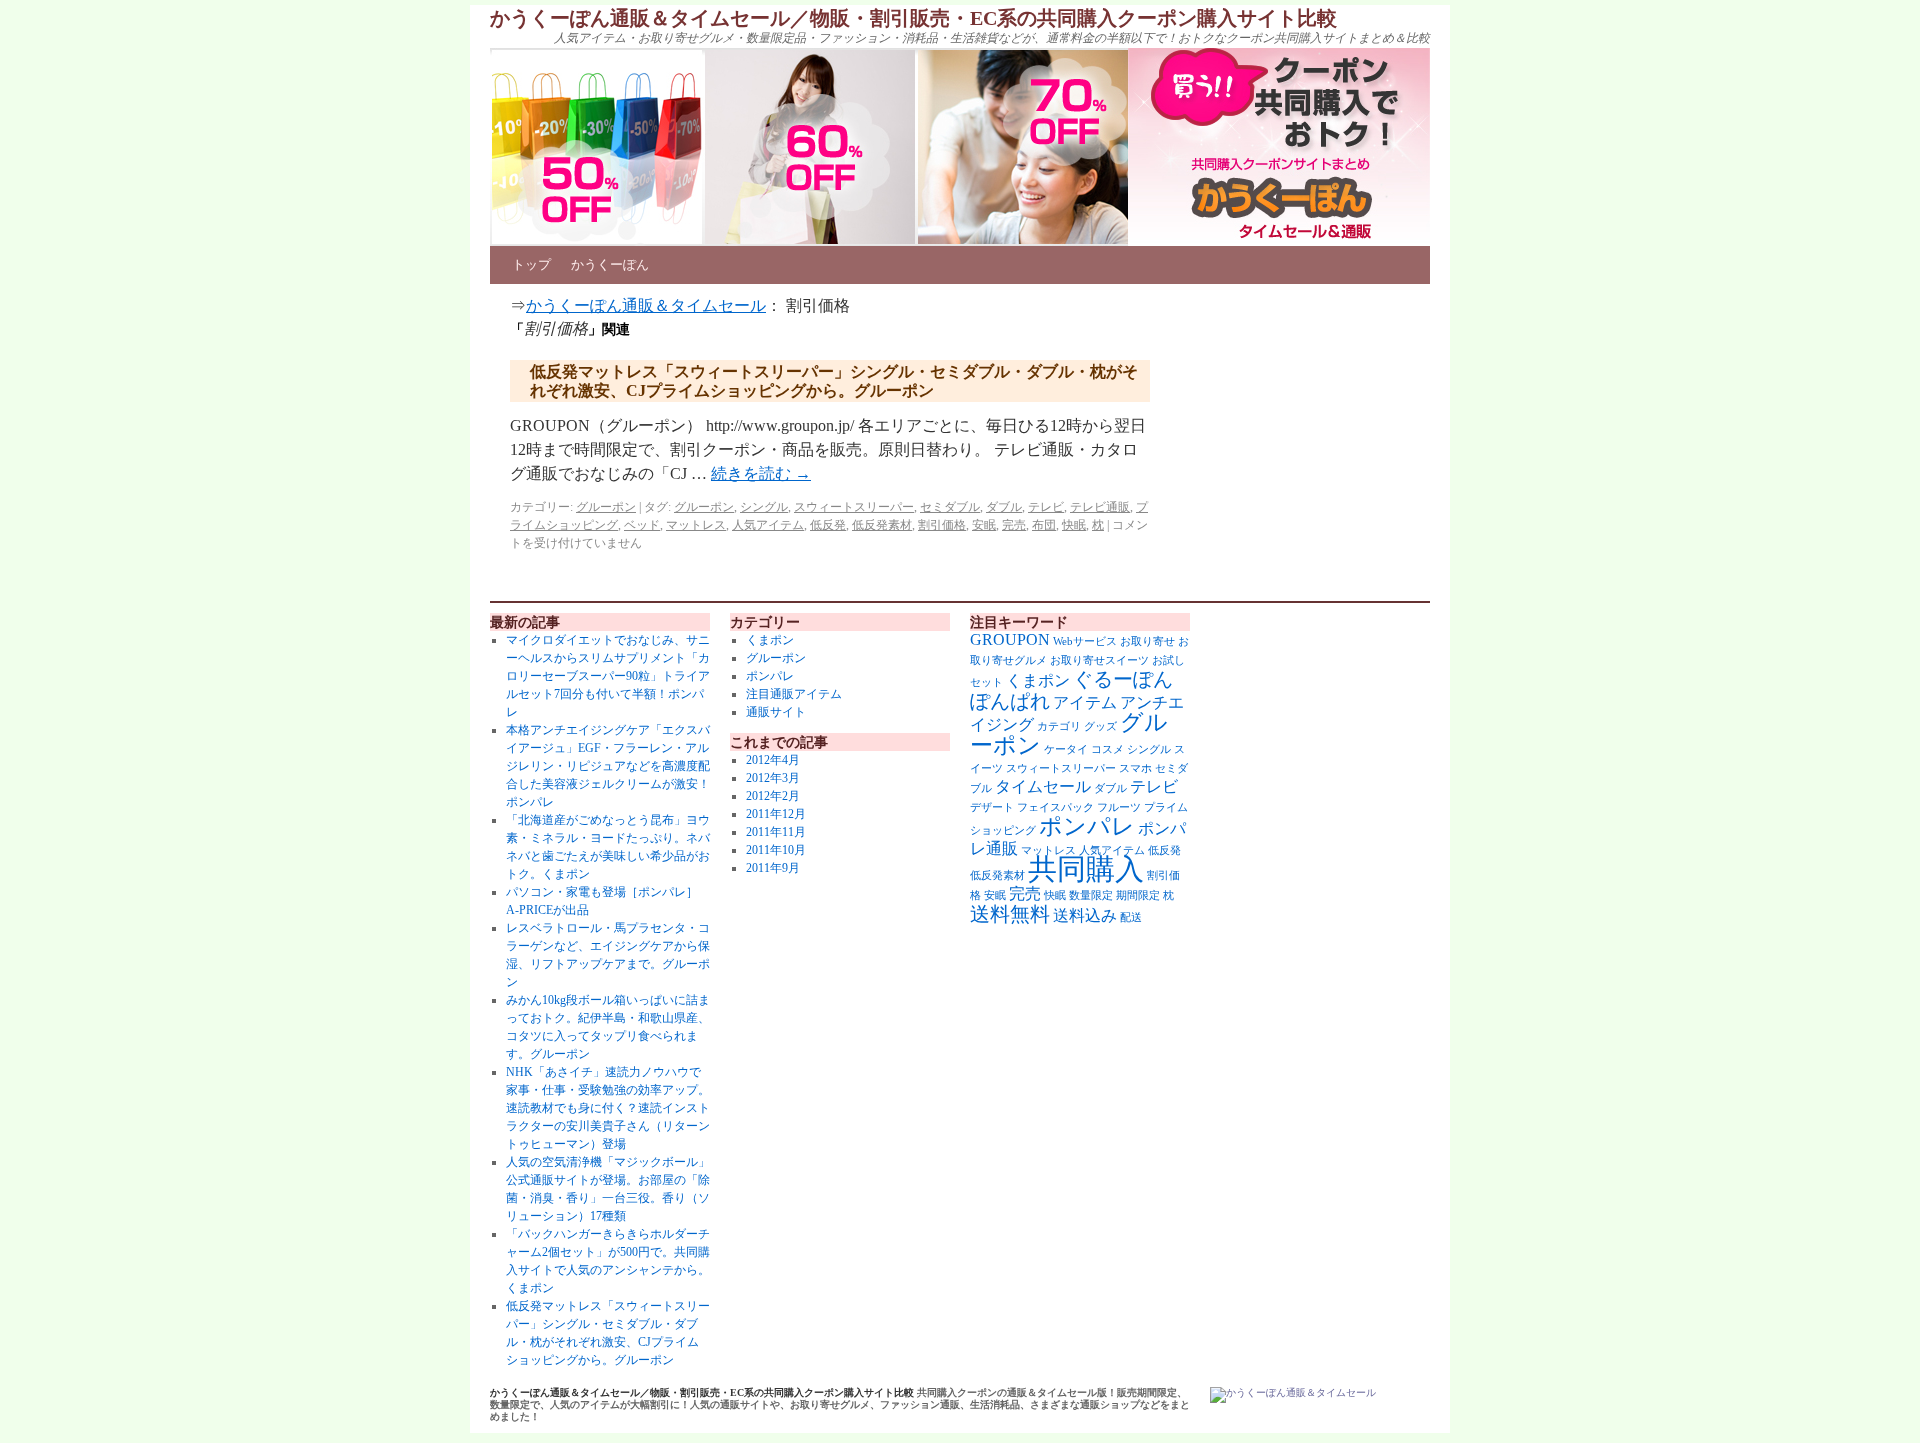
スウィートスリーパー (854, 507)
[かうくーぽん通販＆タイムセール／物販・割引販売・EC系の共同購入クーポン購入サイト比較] (1293, 1395)
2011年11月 (776, 832)
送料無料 (1010, 914)
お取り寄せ (1147, 641)
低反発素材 (882, 525)
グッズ (1100, 726)
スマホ (1135, 768)
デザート (992, 807)
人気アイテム (768, 525)
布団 (1044, 525)
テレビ (1046, 507)
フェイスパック (1055, 807)
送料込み (1085, 916)
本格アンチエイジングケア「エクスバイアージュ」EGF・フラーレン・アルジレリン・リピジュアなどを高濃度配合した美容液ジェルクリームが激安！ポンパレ (608, 766)
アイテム (1085, 703)
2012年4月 (773, 760)
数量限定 (1091, 895)
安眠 (984, 525)
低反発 (828, 525)
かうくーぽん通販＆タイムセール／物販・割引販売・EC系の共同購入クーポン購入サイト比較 (913, 18)
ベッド (642, 525)
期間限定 (1138, 895)
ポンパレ (770, 676)
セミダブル (950, 507)
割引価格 (942, 525)
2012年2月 (773, 796)
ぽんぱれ (1010, 701)
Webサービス (1085, 641)
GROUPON (1010, 640)
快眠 (1074, 525)
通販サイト (776, 712)
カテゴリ (1059, 726)
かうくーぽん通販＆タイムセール (646, 305)
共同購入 (1086, 869)
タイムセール (1043, 787)
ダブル (1004, 507)
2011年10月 (776, 850)
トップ (531, 264)
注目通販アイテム (794, 694)
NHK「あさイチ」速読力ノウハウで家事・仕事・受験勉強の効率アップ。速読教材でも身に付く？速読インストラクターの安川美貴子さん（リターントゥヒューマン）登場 (608, 1108)
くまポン (770, 640)
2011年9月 (773, 868)
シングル (764, 507)
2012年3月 (773, 778)
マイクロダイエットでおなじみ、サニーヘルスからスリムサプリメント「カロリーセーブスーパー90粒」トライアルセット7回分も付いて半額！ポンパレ (608, 676)
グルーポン (606, 507)
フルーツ (1119, 807)
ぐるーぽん (1123, 679)
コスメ (1107, 749)
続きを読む (761, 473)
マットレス (696, 525)
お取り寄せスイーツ (1099, 660)
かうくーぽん (610, 264)
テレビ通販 (1100, 507)
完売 (1014, 525)
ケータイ (1066, 749)
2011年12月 (776, 814)
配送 (1131, 917)
